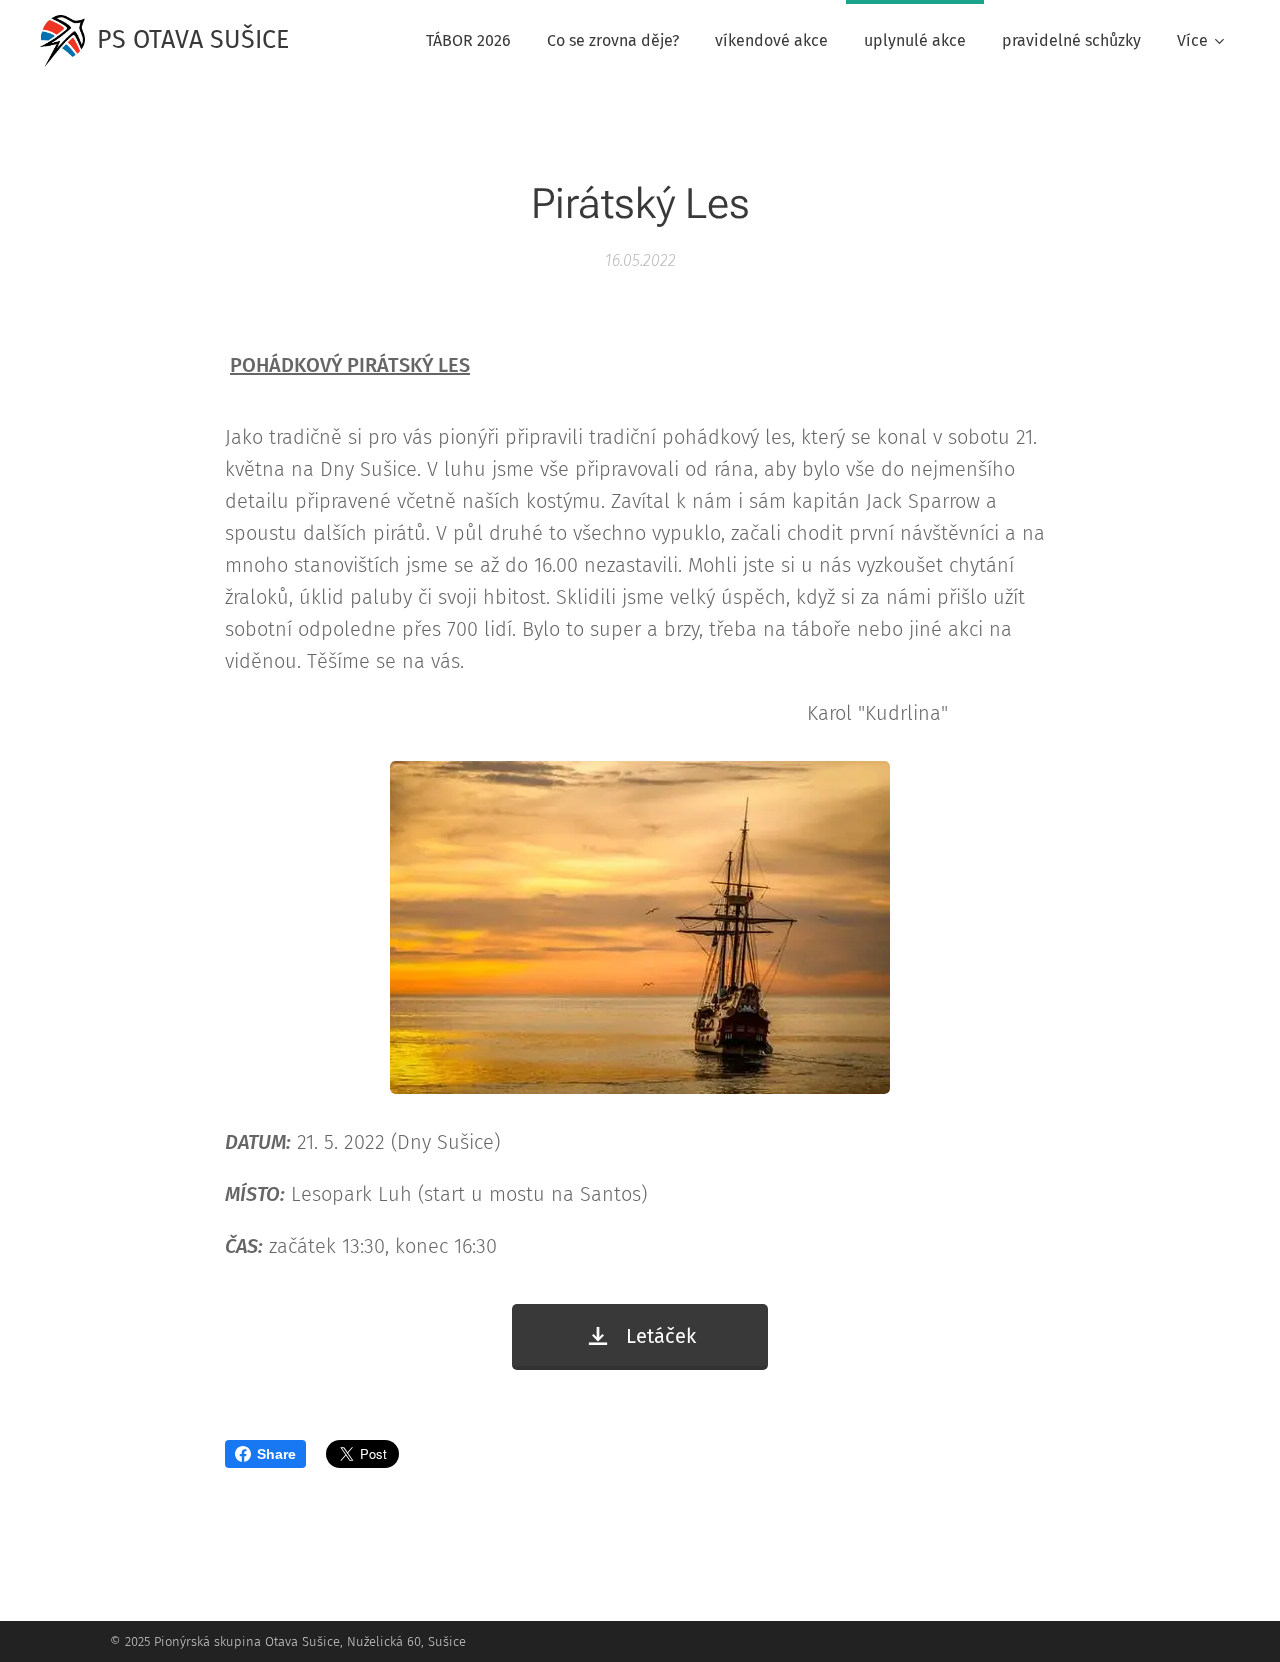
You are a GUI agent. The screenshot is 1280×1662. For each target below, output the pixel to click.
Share (276, 1454)
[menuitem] (468, 41)
